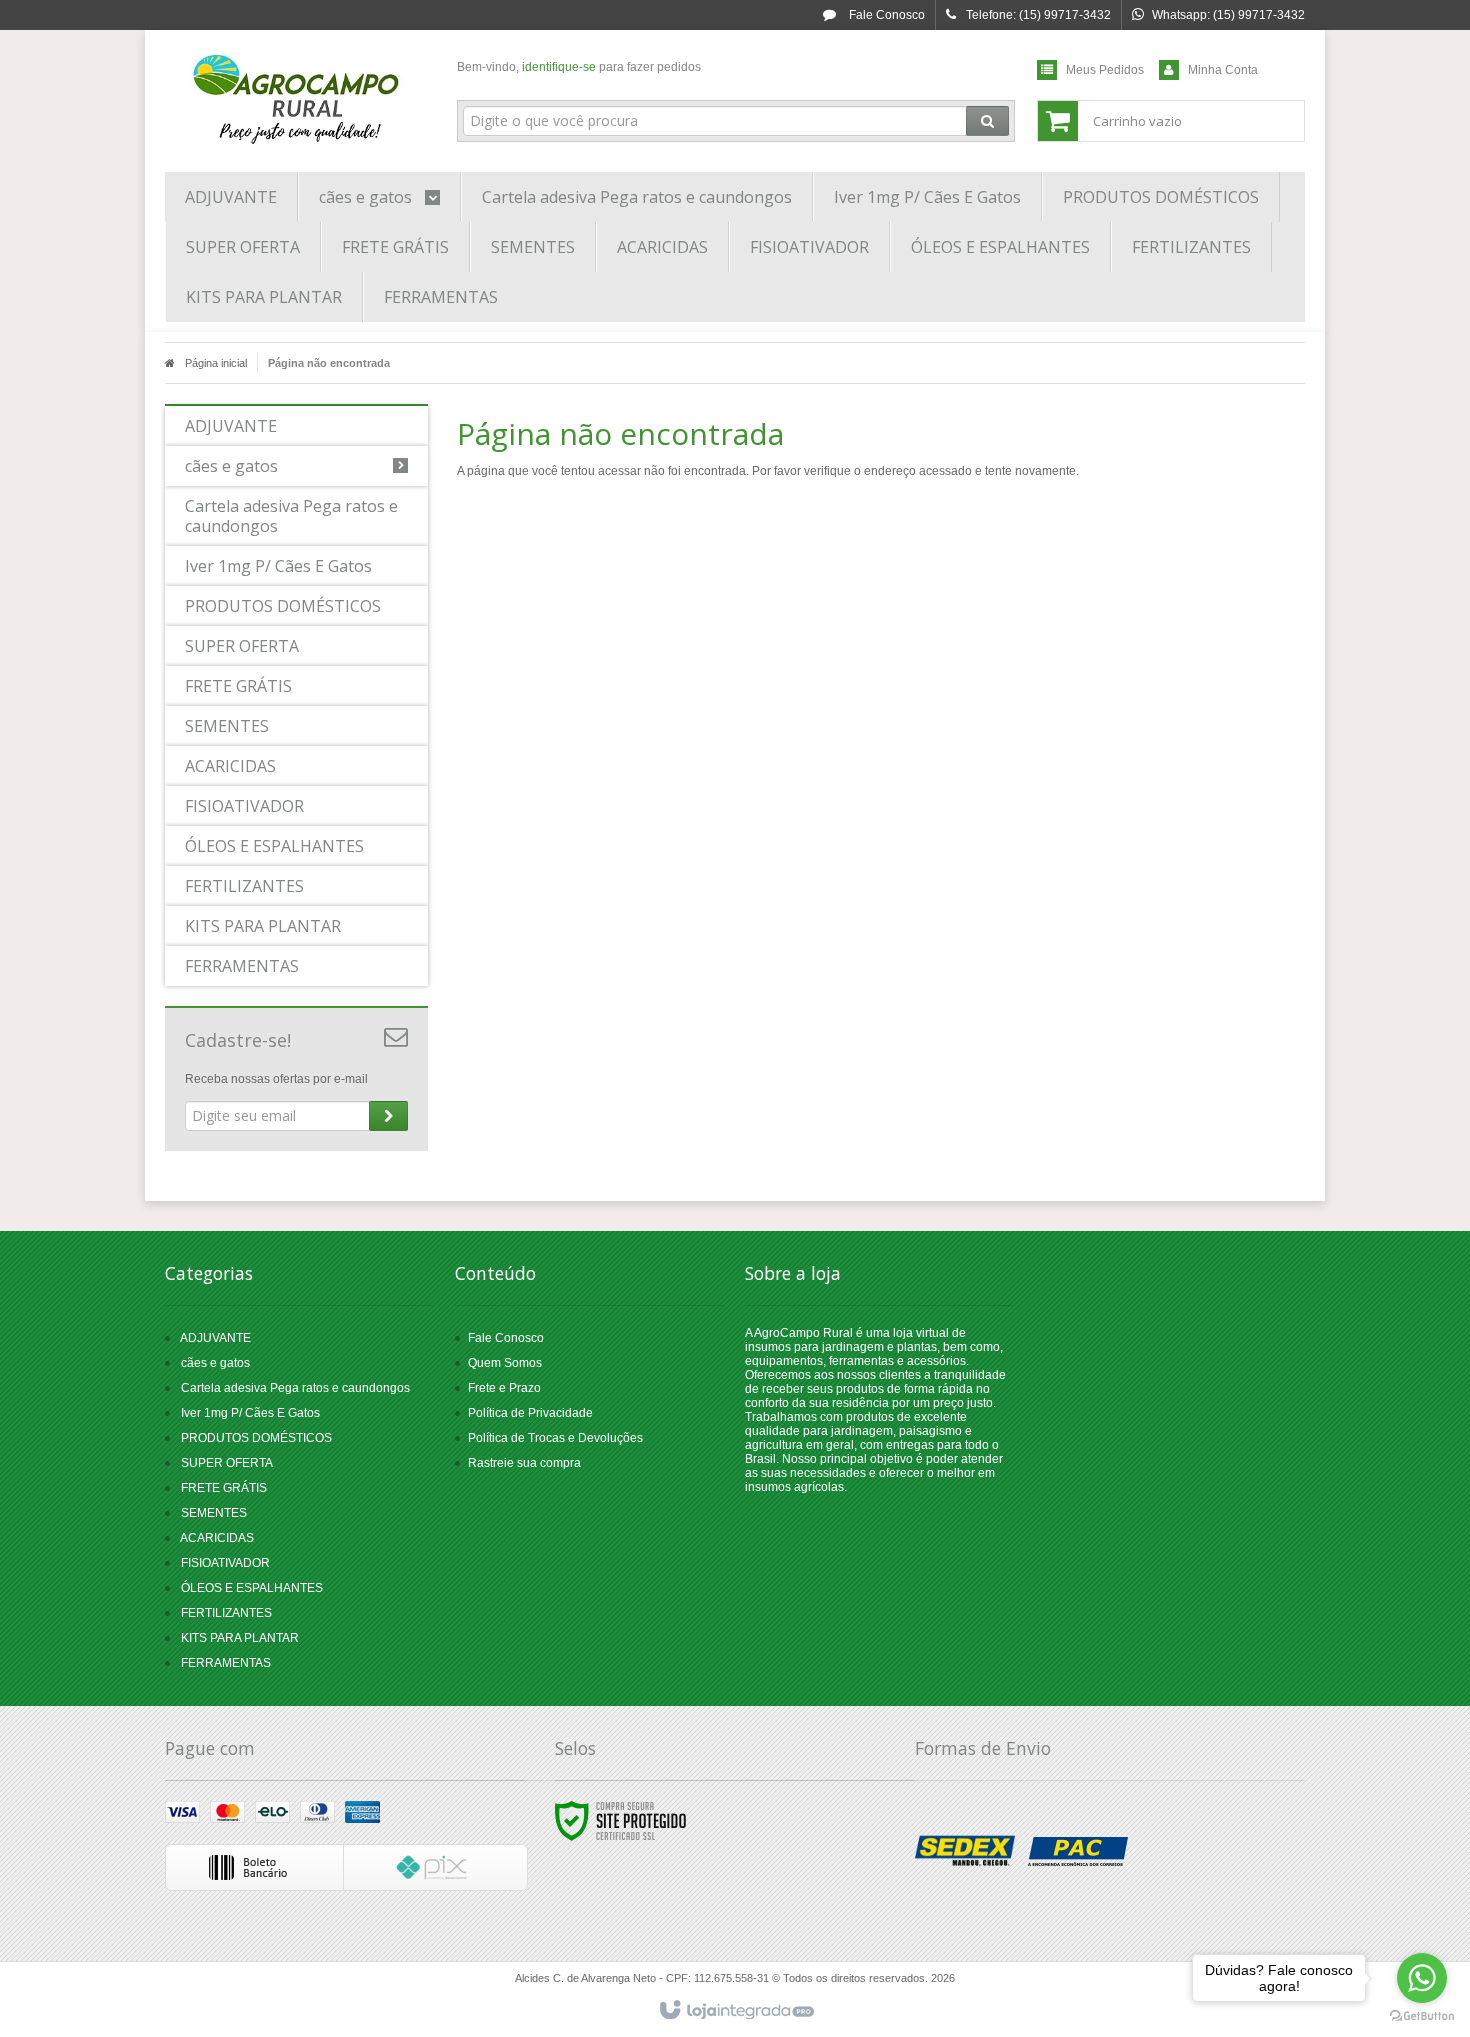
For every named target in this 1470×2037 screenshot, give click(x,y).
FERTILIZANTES (226, 1613)
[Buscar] (987, 121)
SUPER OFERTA (227, 1463)
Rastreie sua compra (524, 1463)
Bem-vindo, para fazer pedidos (579, 67)
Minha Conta (1223, 70)
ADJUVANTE (215, 1338)
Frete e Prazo (504, 1388)
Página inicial (216, 363)
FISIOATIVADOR (225, 1563)
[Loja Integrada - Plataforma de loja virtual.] (735, 2011)
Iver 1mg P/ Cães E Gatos (250, 1413)
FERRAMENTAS (226, 1663)
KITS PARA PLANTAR (240, 1638)
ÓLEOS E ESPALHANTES (252, 1588)
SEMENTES (214, 1513)
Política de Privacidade (530, 1413)
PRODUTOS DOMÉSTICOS (256, 1438)
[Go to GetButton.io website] (1422, 2016)
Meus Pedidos (1105, 70)
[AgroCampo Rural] (296, 96)
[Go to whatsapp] (1422, 1978)
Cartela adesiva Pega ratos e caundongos (295, 1388)
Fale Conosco (885, 15)
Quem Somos (505, 1363)
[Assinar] (388, 1116)
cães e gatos (215, 1363)
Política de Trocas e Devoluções (555, 1438)
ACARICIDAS (217, 1538)
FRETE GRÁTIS (224, 1488)
